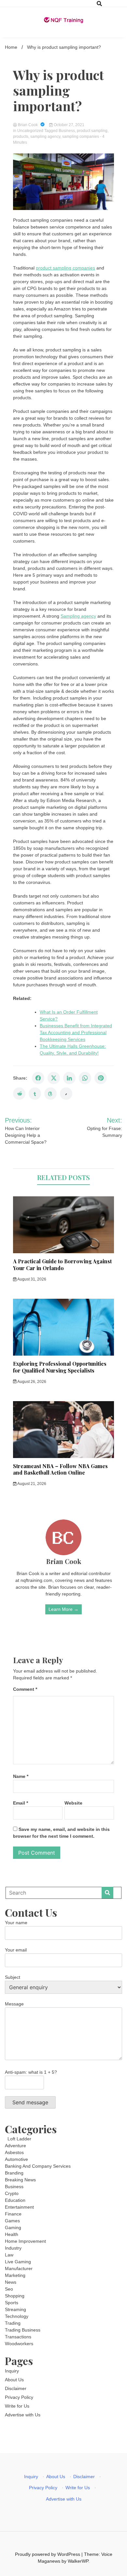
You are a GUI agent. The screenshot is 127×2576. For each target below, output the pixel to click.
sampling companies (81, 137)
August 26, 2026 (31, 1382)
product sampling (92, 131)
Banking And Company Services (38, 2166)
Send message (30, 2102)
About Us (14, 2380)
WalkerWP (78, 2561)
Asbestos (14, 2152)
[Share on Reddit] (19, 1094)
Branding (14, 2173)
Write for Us (17, 2406)
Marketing (15, 2275)
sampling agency (45, 137)
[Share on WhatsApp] (85, 1078)
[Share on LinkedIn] (69, 1078)
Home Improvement (25, 2241)
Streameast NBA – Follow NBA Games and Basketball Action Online (60, 1469)
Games (12, 2221)
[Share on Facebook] (38, 1078)
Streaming (15, 2309)
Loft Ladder (18, 2139)
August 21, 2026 (31, 1484)
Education (15, 2200)
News (11, 2282)
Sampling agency (78, 616)
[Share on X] (54, 1078)
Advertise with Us (23, 2415)
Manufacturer (19, 2268)
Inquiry (12, 2371)
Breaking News (20, 2180)
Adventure (15, 2146)
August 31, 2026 (31, 1279)
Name (21, 1776)
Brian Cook (28, 125)
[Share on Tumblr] (35, 1094)
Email (21, 1803)
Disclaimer (16, 2388)
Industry (13, 2248)
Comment (25, 1689)
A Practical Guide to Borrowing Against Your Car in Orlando (62, 1265)
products (21, 137)
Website (73, 1803)
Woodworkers (19, 2344)
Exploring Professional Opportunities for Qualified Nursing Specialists (60, 1367)
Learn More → (63, 1609)
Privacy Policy (19, 2397)
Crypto (12, 2193)
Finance (13, 2214)
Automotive (16, 2159)
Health (12, 2234)
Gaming (13, 2228)
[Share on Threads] (50, 1094)
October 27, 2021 (69, 125)
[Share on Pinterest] (101, 1078)
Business (67, 131)
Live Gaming (18, 2262)
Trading (13, 2323)
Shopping (15, 2296)
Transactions (18, 2337)
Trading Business (23, 2330)
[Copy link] (66, 1094)
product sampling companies (65, 268)
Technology (17, 2316)
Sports (12, 2303)
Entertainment (19, 2207)
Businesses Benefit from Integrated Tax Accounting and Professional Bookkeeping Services (76, 1032)
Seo (9, 2289)
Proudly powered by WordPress (48, 2554)
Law (9, 2255)
